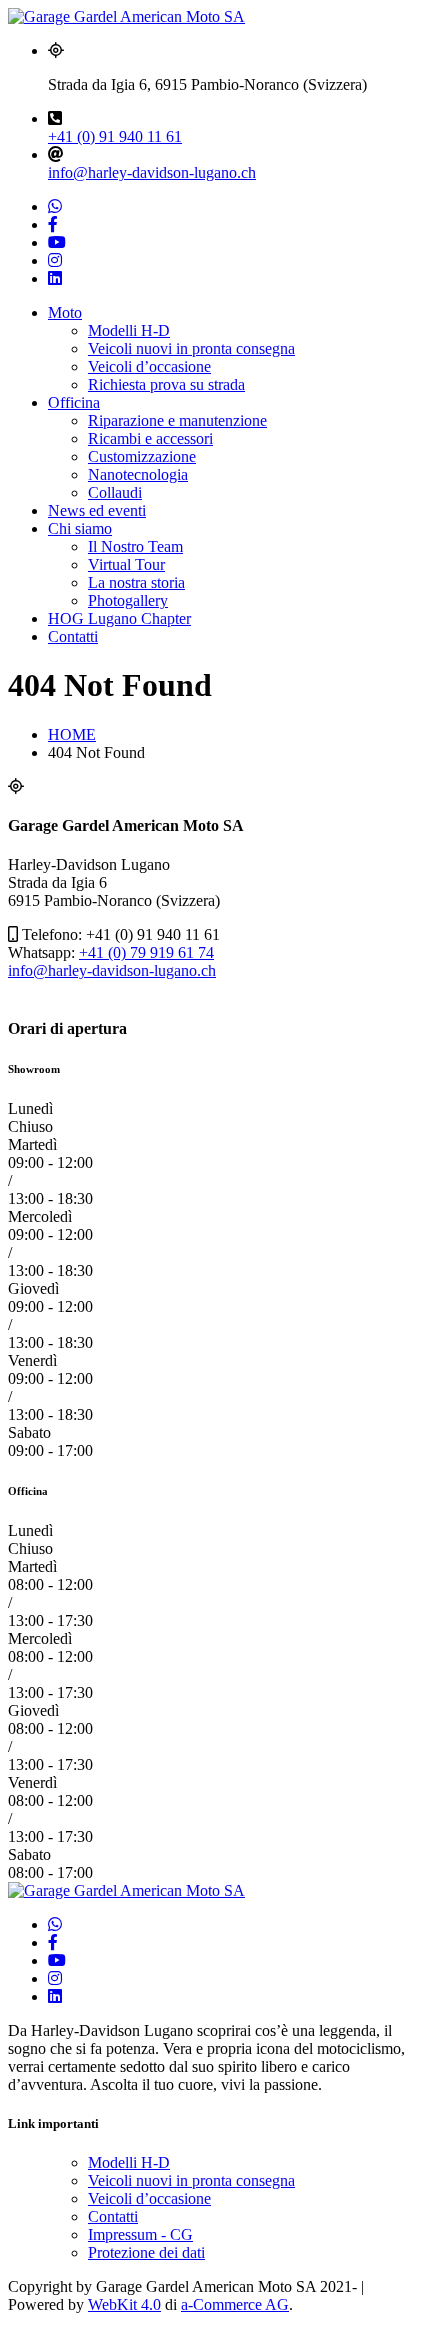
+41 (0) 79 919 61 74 (146, 952)
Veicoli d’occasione (149, 366)
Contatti (73, 636)
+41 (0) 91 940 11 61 (115, 136)
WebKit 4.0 (124, 2304)
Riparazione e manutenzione (177, 420)
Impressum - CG (140, 2234)
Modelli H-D (129, 330)
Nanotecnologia (138, 474)
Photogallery (128, 600)
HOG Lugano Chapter (119, 618)
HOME (72, 734)
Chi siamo (80, 528)
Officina (74, 402)
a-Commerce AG (235, 2304)
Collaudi (115, 492)
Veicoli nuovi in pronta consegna (191, 348)
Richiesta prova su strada (166, 384)
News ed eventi (97, 510)
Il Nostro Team (135, 546)
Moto (65, 312)
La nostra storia (136, 582)
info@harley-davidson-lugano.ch (152, 172)
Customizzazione (142, 456)
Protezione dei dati (146, 2252)
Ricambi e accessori (150, 438)
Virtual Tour (126, 564)
